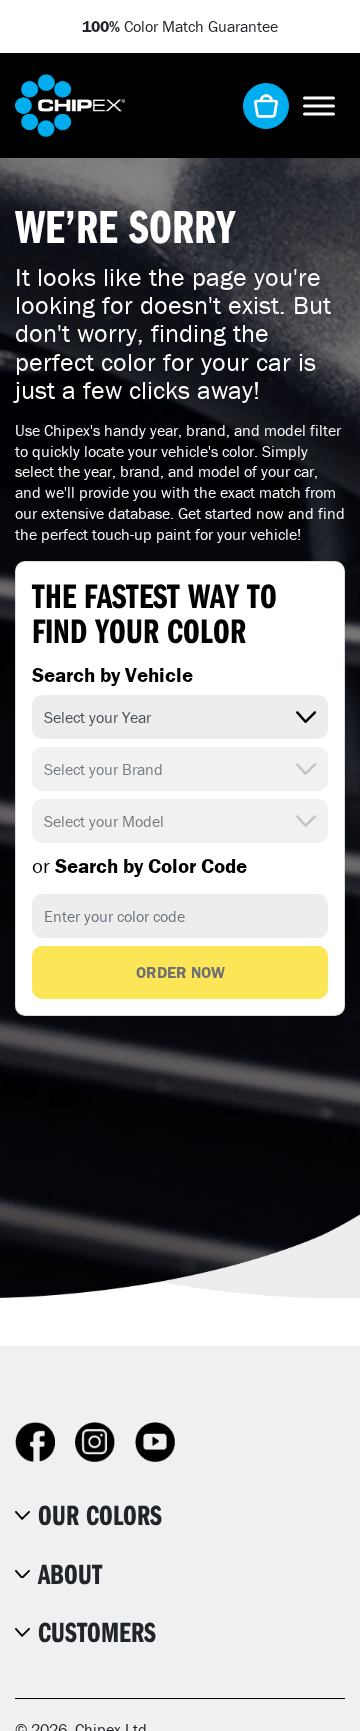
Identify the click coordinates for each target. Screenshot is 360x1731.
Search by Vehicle (112, 675)
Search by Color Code (139, 866)
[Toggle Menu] (319, 105)
